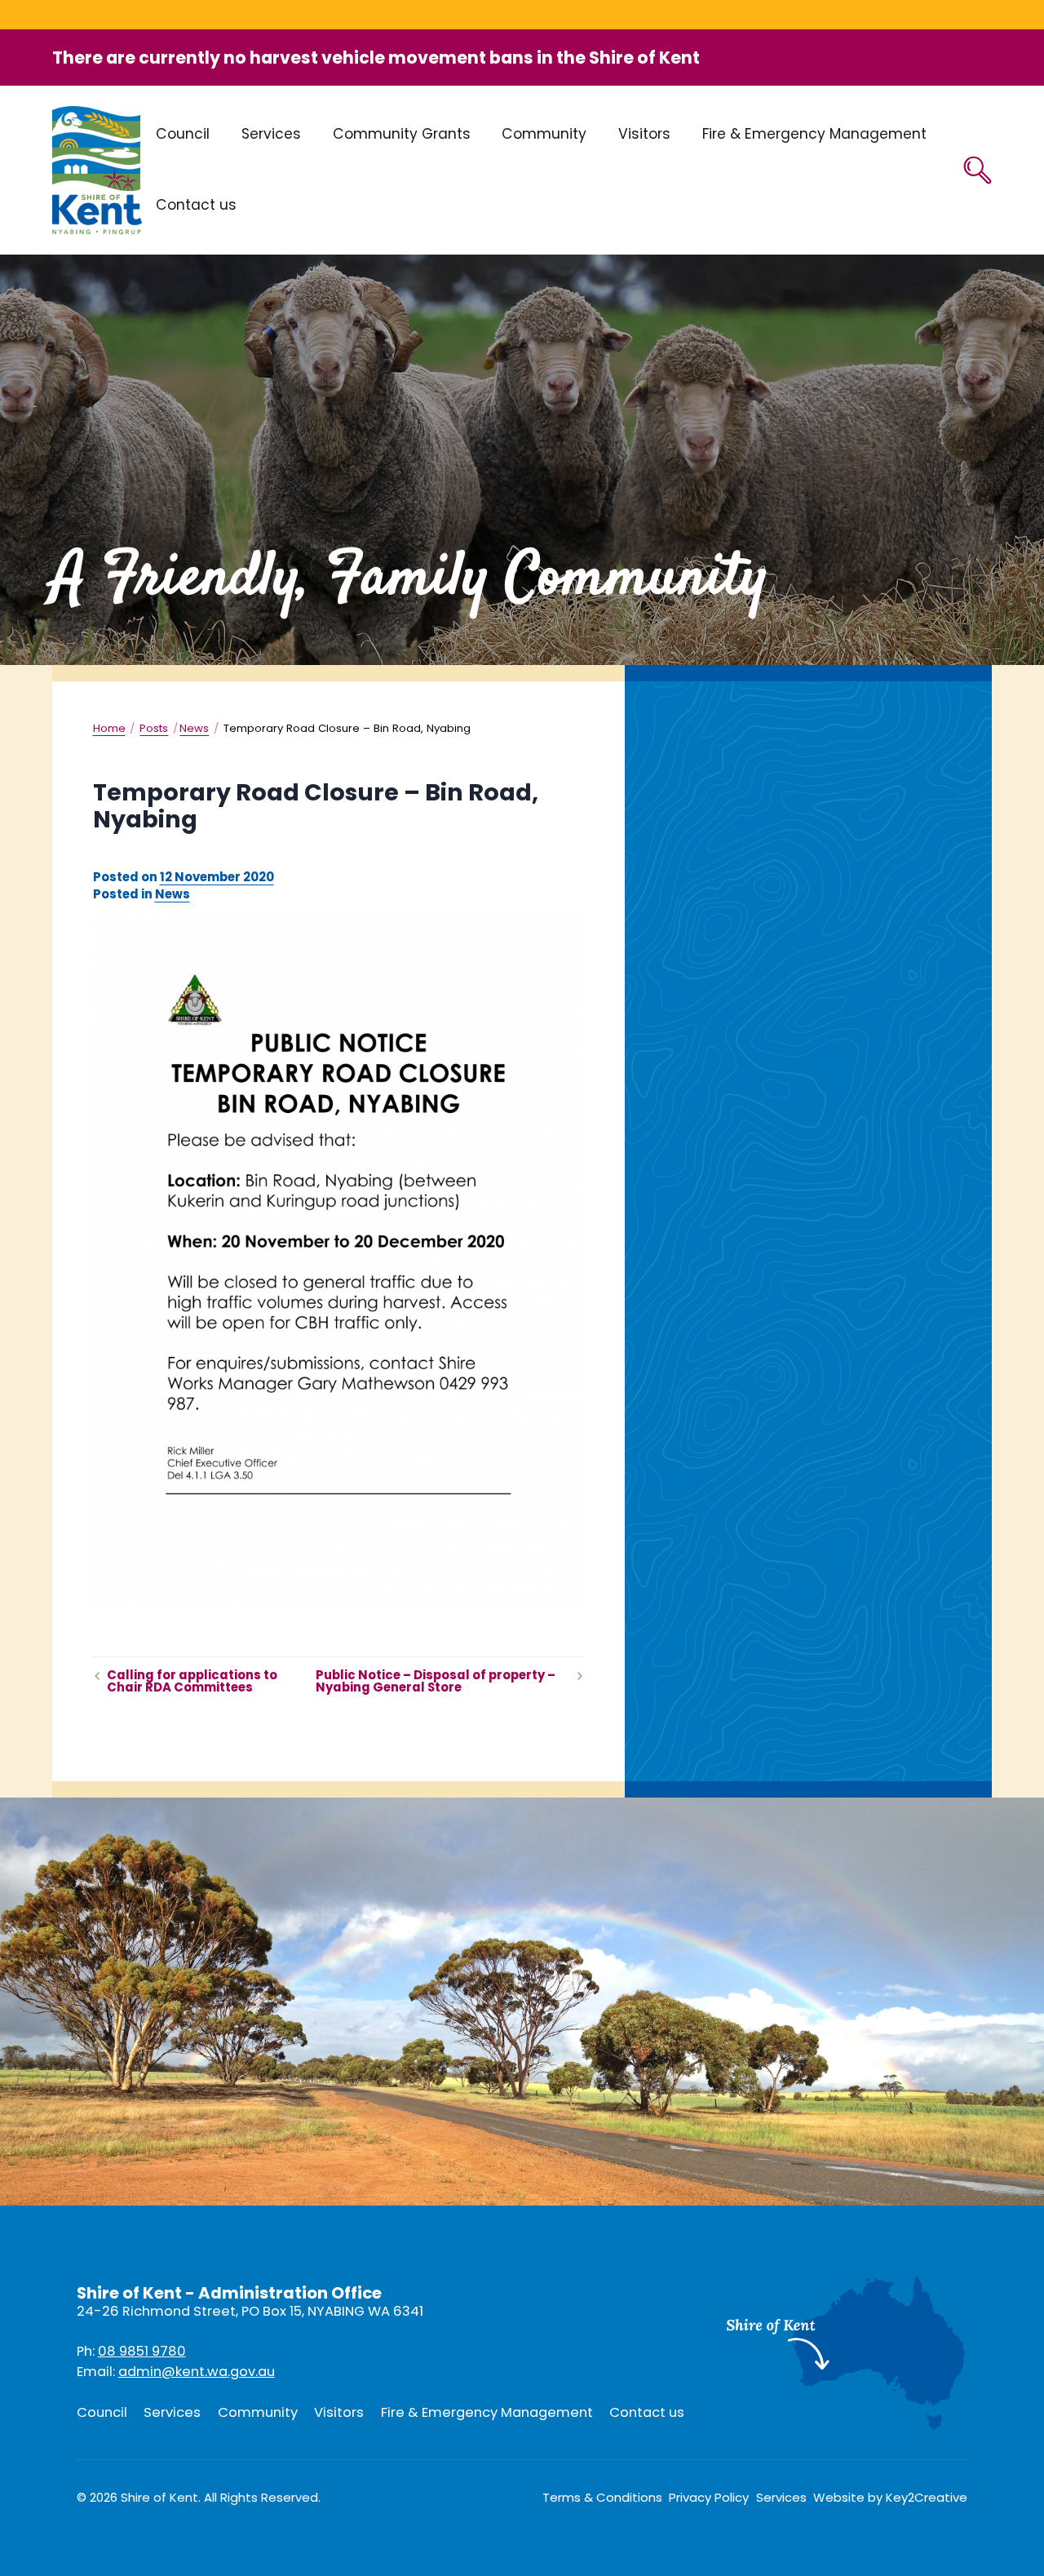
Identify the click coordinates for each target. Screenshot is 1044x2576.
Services (271, 134)
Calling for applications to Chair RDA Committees (192, 1682)
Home (109, 728)
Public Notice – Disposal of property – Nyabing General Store (436, 1682)
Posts (154, 728)
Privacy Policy (709, 2498)
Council (183, 134)
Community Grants (402, 134)
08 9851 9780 (142, 2351)
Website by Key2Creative (890, 2498)
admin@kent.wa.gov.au (197, 2372)
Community (544, 134)
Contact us (196, 205)
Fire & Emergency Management (814, 134)
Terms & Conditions (602, 2498)
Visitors (644, 134)
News (194, 728)
